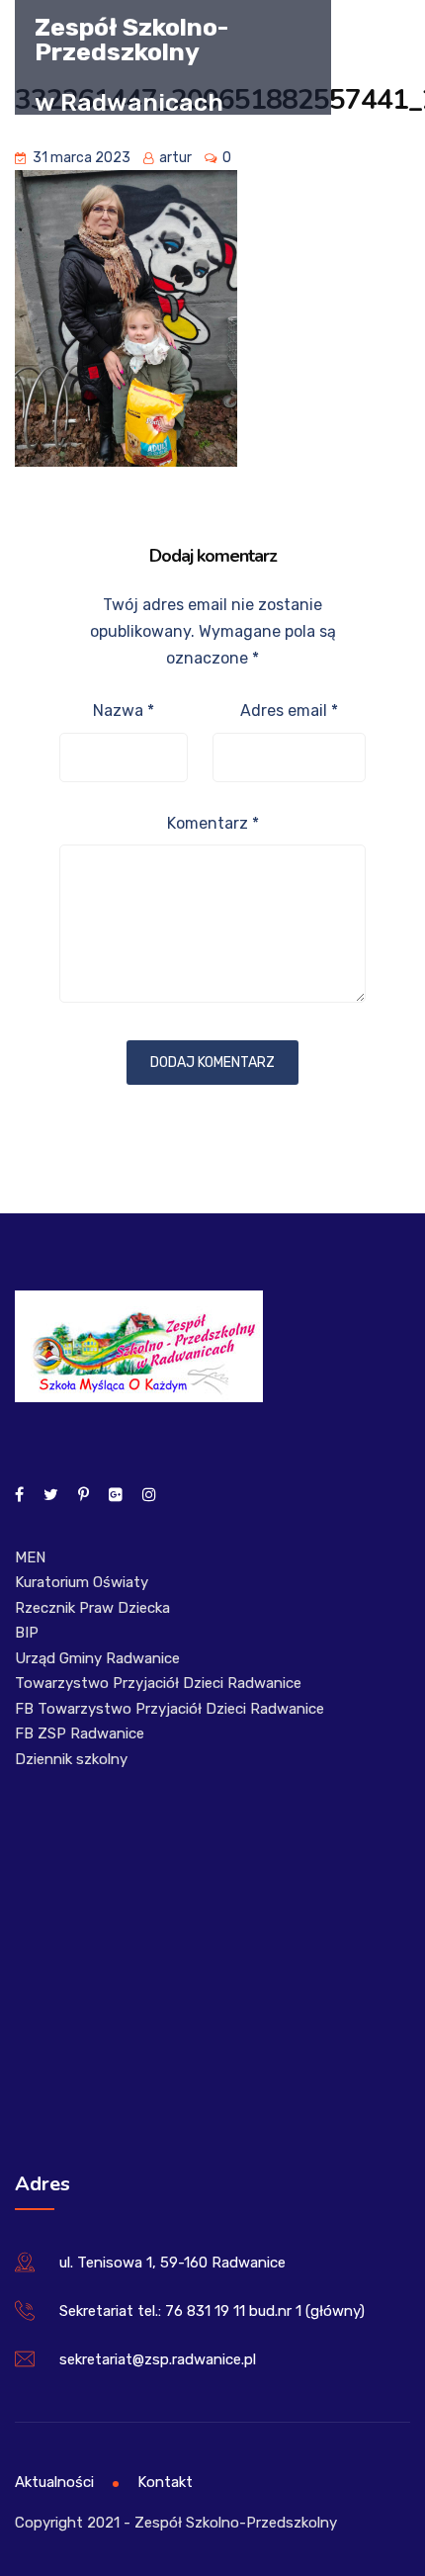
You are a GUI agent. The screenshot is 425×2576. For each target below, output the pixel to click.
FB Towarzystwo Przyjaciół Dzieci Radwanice (170, 1709)
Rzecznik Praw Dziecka (92, 1608)
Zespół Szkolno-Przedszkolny (131, 39)
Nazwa (124, 711)
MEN (30, 1557)
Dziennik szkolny (71, 1759)
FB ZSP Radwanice (80, 1733)
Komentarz (213, 823)
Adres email (289, 711)
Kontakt (165, 2482)
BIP (27, 1633)
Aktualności (54, 2482)
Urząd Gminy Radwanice (97, 1658)
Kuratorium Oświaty (82, 1582)
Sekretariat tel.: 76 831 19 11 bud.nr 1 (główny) (212, 2311)
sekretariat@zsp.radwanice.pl (158, 2359)
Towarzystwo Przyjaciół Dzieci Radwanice (158, 1683)
